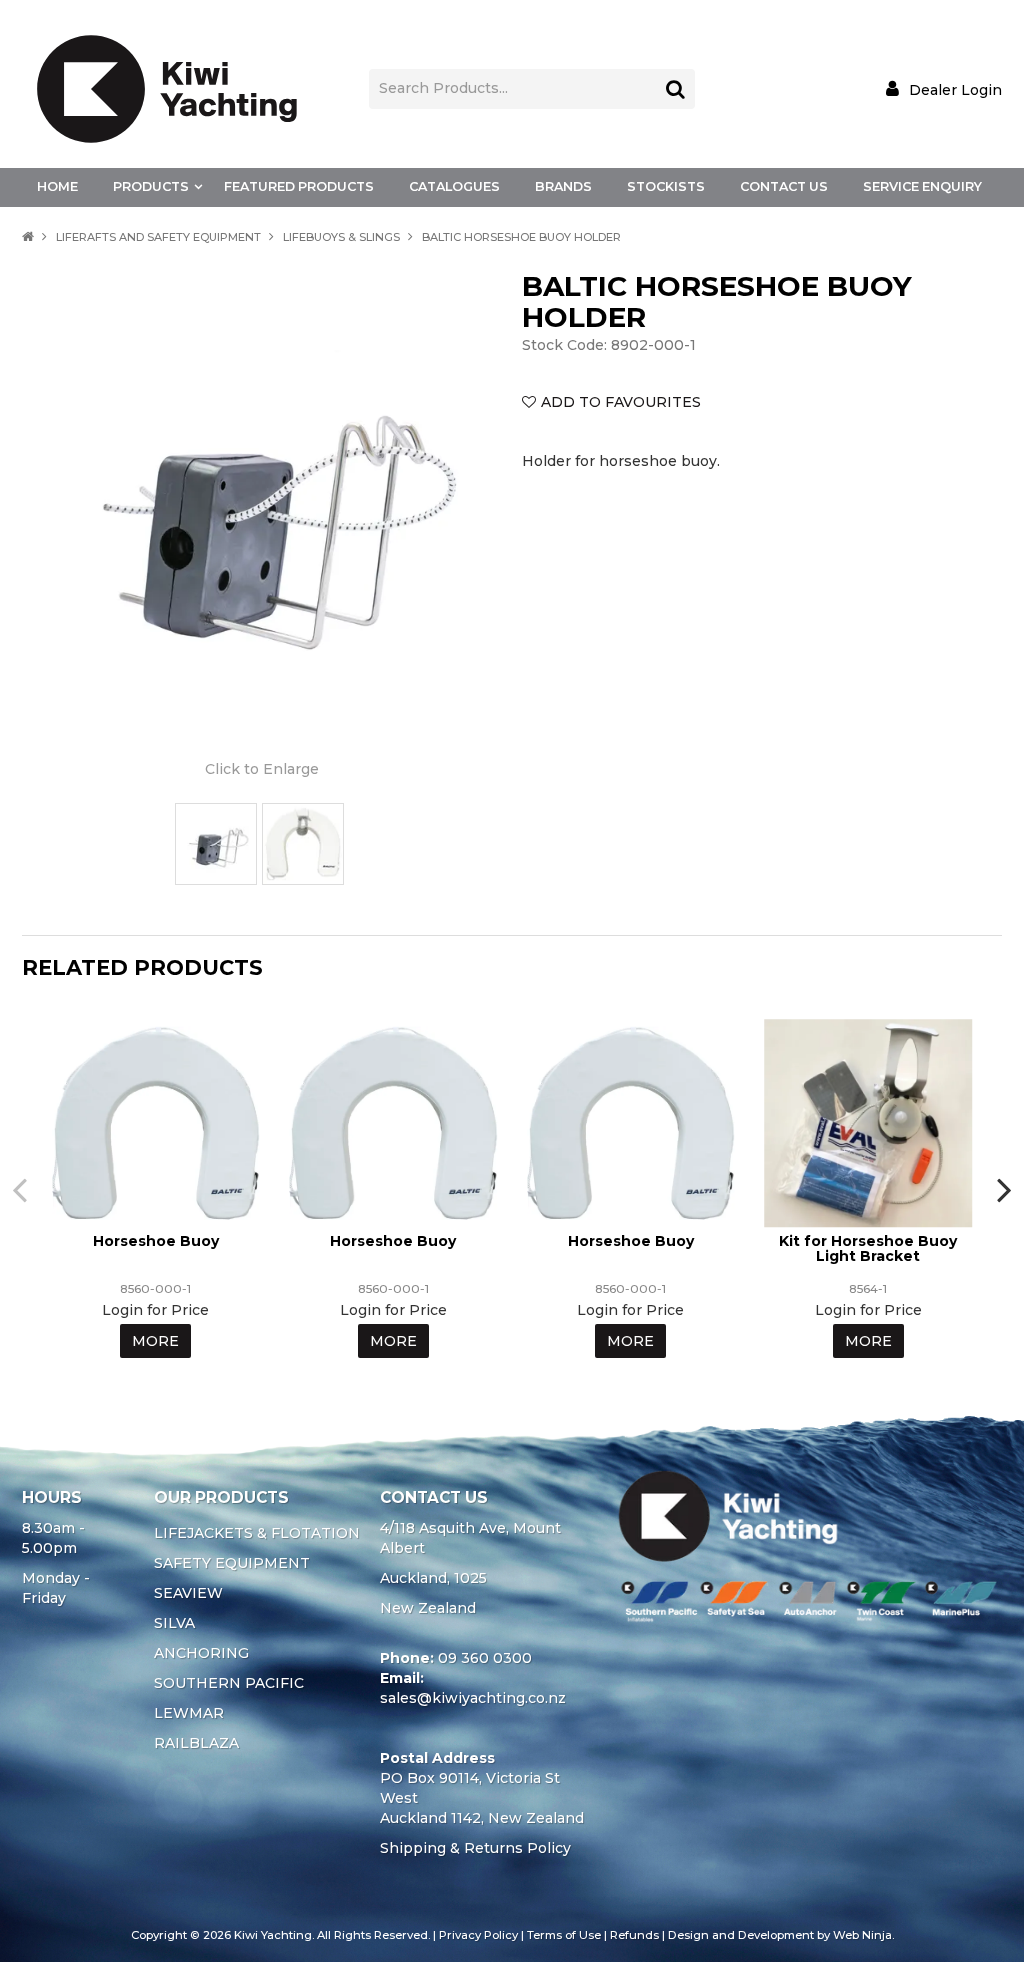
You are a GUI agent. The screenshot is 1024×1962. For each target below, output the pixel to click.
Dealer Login (955, 89)
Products (151, 186)
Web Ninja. (863, 1935)
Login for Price (155, 1310)
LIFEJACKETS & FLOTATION (257, 1533)
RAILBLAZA (196, 1743)
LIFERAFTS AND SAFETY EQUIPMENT (158, 237)
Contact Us (784, 186)
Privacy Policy (478, 1935)
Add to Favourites (621, 402)
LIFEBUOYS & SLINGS (341, 237)
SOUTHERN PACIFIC (229, 1683)
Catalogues (454, 186)
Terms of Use (564, 1935)
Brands (563, 186)
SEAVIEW (188, 1593)
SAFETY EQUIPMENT (232, 1563)
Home (57, 186)
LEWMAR (189, 1713)
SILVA (174, 1623)
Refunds (634, 1935)
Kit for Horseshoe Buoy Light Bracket (868, 1248)
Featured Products (299, 186)
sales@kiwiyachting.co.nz (473, 1698)
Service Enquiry (922, 186)
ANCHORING (201, 1653)
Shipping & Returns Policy (475, 1848)
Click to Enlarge (262, 769)
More (155, 1341)
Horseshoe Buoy (156, 1241)
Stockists (666, 186)
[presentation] (22, 1189)
